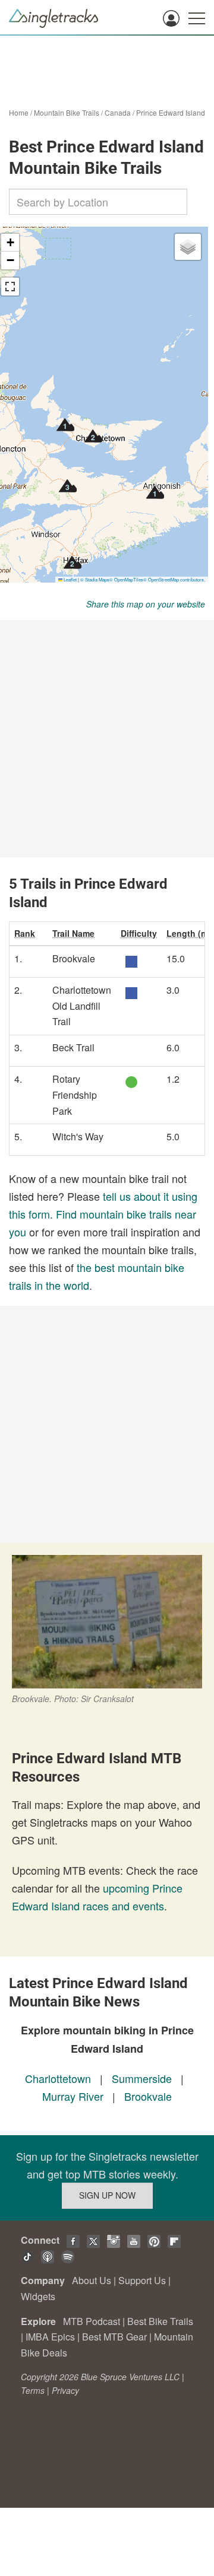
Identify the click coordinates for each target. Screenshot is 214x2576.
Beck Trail (73, 1047)
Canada (118, 112)
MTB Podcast (92, 2321)
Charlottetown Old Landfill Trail (82, 1006)
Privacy (65, 2390)
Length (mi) (190, 933)
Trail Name (73, 933)
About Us (92, 2280)
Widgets (38, 2296)
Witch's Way (78, 1136)
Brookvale (74, 958)
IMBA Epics (50, 2337)
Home (19, 112)
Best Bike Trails (160, 2321)
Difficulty (139, 933)
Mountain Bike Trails (67, 112)
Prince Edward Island (171, 112)
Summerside (142, 2078)
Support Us (142, 2280)
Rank (25, 933)
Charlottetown (58, 2078)
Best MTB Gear (114, 2337)
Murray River (73, 2096)
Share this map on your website (146, 604)
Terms (33, 2390)
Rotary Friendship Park (75, 1095)
